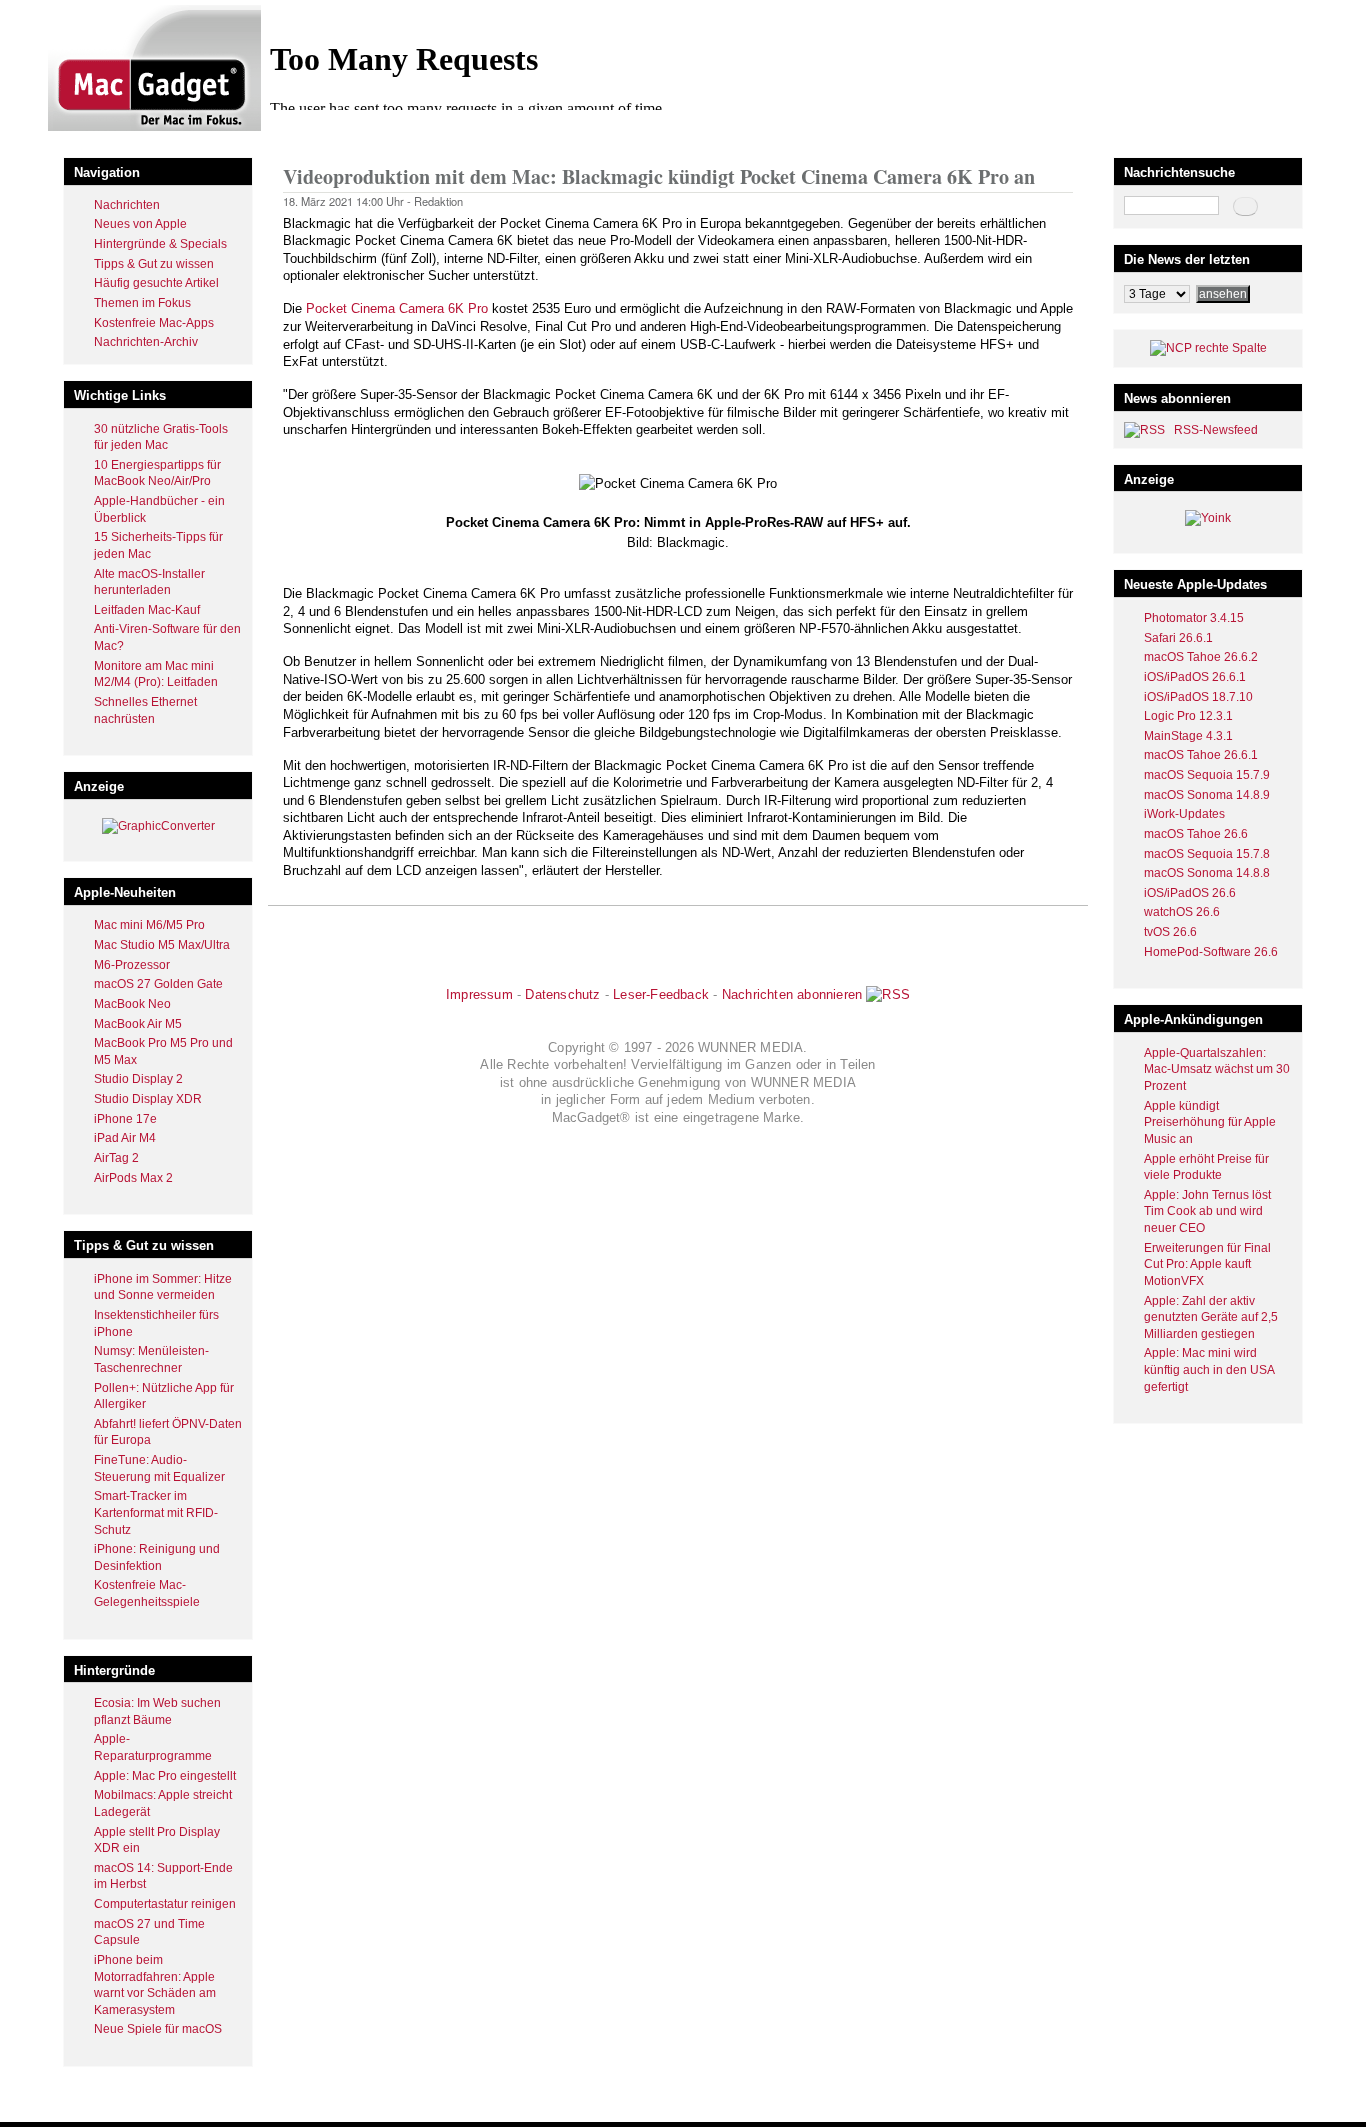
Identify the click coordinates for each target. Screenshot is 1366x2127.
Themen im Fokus (142, 303)
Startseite (308, 133)
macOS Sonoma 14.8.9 (1207, 795)
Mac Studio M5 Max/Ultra (162, 945)
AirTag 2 (116, 1158)
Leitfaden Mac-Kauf (147, 610)
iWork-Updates (1184, 814)
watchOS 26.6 (1182, 912)
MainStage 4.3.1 (1188, 736)
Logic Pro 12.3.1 (1188, 716)
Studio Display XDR (148, 1099)
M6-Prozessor (132, 965)
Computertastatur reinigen (165, 1904)
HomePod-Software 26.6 (1211, 952)
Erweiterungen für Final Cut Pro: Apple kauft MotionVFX (1207, 1264)
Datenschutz (562, 994)
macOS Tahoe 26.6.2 (1201, 657)
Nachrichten (127, 205)
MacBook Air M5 (138, 1024)
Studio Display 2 (138, 1079)
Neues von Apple (140, 224)
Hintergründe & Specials (160, 244)
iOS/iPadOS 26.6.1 (1195, 677)
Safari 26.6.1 (1178, 638)
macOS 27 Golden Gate (158, 984)
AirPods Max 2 (133, 1178)
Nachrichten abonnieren (792, 994)
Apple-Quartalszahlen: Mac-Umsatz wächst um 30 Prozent (1217, 1069)
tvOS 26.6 (1170, 932)
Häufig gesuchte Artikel (156, 283)
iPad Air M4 (125, 1138)
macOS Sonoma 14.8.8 (1207, 873)
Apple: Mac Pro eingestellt (165, 1776)
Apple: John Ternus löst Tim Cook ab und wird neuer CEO (1207, 1211)
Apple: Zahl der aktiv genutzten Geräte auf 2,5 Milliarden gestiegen (1211, 1317)
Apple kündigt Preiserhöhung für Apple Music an (1210, 1122)
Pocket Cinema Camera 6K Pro (397, 308)
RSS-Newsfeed (1216, 430)
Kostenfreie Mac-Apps (154, 323)
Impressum (479, 994)
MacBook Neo (132, 1004)
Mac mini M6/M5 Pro (149, 925)
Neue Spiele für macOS (158, 2029)
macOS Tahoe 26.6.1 (1201, 755)
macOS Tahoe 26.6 (1196, 834)
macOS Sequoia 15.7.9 (1207, 775)
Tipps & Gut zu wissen (154, 264)
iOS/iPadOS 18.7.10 (1198, 697)
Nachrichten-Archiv (146, 342)
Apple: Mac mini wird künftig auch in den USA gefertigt (1209, 1369)
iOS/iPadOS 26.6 (1190, 893)
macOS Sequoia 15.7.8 (1207, 854)
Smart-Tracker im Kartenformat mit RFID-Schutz (156, 1512)
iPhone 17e (125, 1119)
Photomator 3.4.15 (1194, 618)
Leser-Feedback (661, 994)
